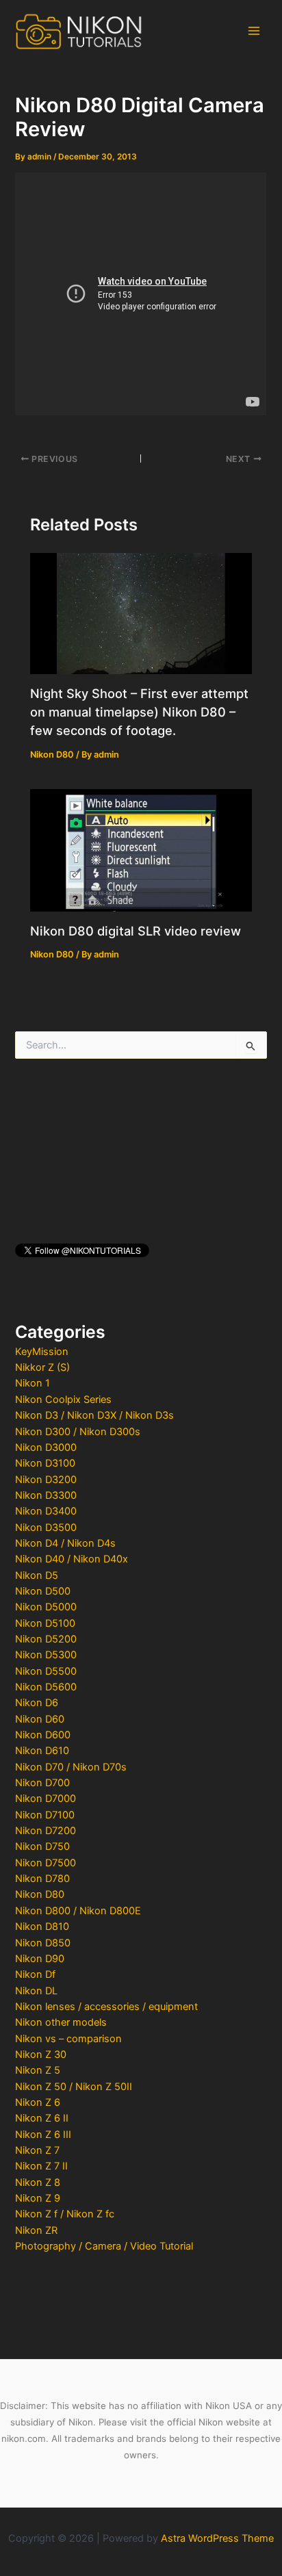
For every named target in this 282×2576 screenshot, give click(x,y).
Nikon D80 (40, 1894)
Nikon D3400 (46, 1511)
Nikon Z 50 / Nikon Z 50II (74, 2087)
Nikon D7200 (46, 1831)
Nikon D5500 (46, 1671)
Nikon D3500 (46, 1528)
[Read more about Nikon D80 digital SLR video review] (141, 849)
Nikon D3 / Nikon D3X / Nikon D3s (94, 1415)
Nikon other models (61, 2022)
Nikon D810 (42, 1927)
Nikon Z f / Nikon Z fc (65, 2214)
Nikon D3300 (46, 1495)
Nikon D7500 (46, 1863)
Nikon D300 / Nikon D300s (78, 1432)
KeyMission (42, 1352)
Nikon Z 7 (37, 2150)
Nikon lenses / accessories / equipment (106, 2007)
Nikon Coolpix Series (63, 1400)
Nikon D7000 (46, 1799)
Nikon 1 (33, 1383)
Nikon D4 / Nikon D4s (65, 1543)
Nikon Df (35, 1974)
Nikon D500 (43, 1591)
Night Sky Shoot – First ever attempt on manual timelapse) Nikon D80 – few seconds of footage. (139, 712)
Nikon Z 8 (38, 2182)
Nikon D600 (43, 1735)
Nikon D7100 (45, 1815)
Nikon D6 (37, 1703)
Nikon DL (36, 1991)
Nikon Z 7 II (41, 2166)
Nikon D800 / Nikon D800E (78, 1911)
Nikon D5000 (46, 1607)
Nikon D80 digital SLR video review (136, 931)
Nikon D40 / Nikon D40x (72, 1559)
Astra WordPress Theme (217, 2538)
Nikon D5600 (46, 1687)
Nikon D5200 (46, 1639)
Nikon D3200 (46, 1480)
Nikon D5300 (46, 1655)
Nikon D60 (40, 1719)
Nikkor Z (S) (42, 1367)
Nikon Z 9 (38, 2198)
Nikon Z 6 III (43, 2135)
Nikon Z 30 (41, 2055)
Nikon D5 (37, 1575)
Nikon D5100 (45, 1623)
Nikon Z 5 (38, 2070)
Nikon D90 (40, 1959)
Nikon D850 (43, 1943)
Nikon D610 (42, 1751)
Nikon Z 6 (38, 2102)
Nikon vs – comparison (68, 2039)
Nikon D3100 (45, 1463)
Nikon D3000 (46, 1447)
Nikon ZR (36, 2230)
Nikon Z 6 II (42, 2118)
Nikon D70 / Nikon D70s (71, 1767)
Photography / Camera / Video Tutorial (104, 2246)
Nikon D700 (42, 1783)
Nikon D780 (42, 1879)
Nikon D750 (42, 1846)
